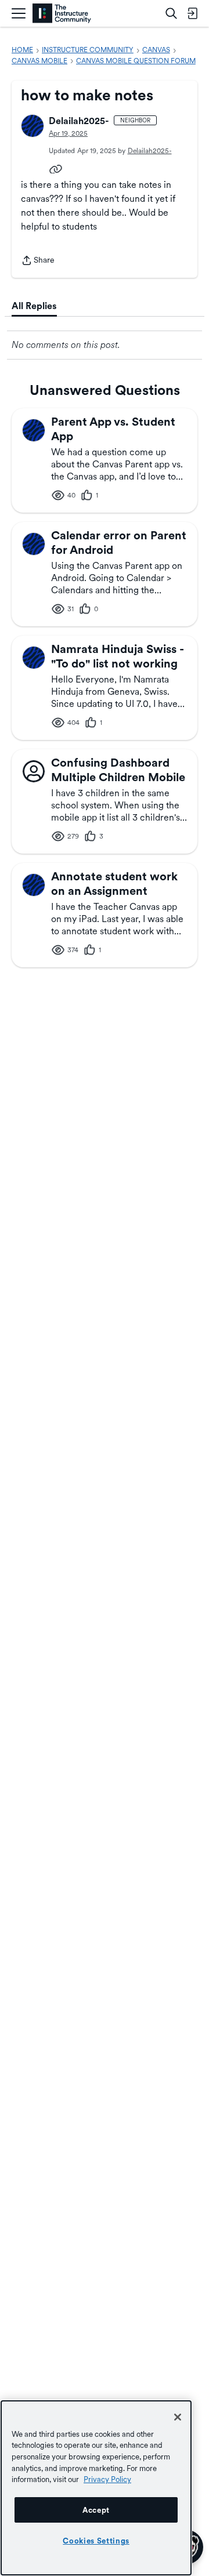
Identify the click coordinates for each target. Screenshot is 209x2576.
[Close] (178, 2417)
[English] (62, 14)
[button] (33, 126)
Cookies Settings (96, 2541)
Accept (96, 2510)
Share (38, 261)
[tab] (34, 306)
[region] (96, 2488)
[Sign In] (192, 13)
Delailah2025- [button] (79, 121)
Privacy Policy (107, 2479)
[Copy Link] (56, 168)
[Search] (171, 13)
